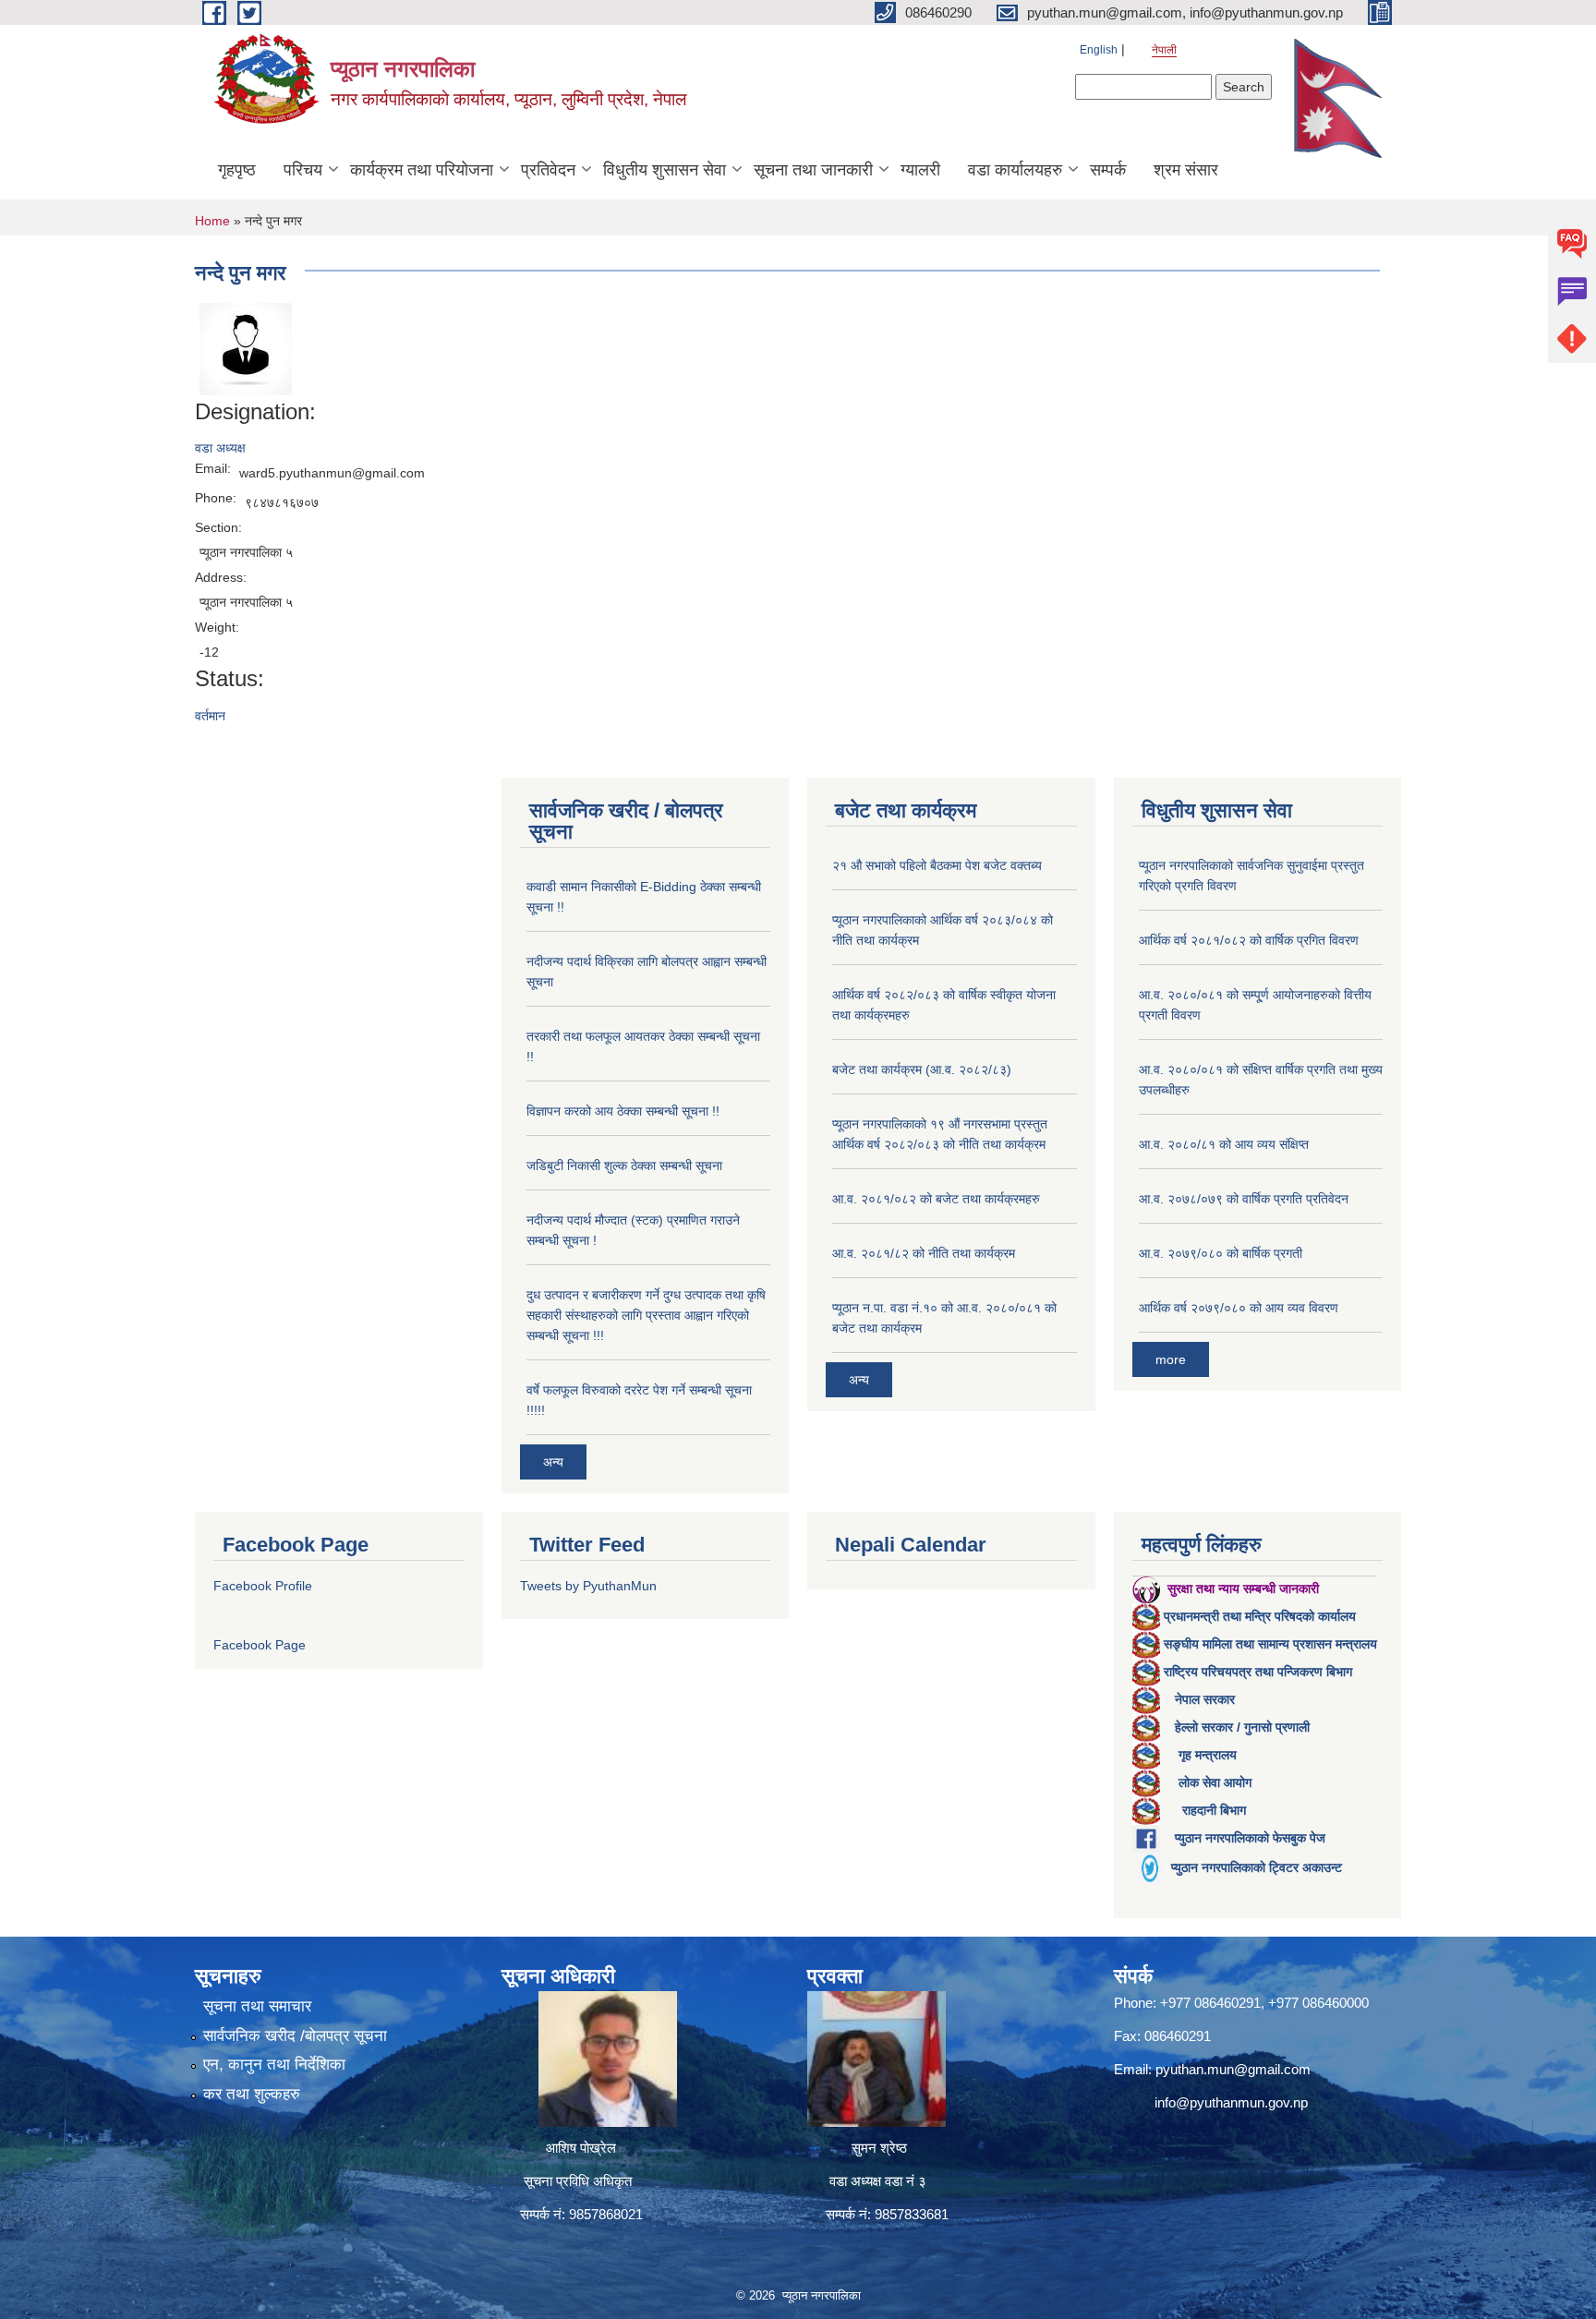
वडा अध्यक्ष (220, 448)
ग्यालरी (920, 170)
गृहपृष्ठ (237, 170)
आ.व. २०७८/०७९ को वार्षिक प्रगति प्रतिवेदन (1244, 1199)
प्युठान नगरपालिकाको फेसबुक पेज (1250, 1838)
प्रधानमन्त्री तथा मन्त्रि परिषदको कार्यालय (1260, 1616)
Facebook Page (260, 1645)
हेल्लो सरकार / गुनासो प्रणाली (1242, 1727)
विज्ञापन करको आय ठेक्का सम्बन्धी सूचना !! (623, 1111)
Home (212, 221)
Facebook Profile (263, 1586)
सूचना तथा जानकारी (813, 170)
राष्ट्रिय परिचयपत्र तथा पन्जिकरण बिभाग (1258, 1672)
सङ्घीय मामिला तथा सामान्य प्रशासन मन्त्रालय (1270, 1644)
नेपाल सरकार (1205, 1699)
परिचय (303, 170)
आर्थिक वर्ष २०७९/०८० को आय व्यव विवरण (1239, 1308)
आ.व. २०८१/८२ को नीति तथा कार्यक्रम (924, 1253)
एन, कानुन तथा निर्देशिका (274, 2065)
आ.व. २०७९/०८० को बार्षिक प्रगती (1221, 1253)
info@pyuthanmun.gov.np (1231, 2102)
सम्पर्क (1108, 170)
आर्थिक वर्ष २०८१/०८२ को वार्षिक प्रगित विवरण (1249, 940)
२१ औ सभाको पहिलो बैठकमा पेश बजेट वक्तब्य (937, 865)
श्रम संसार (1186, 170)
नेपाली (1164, 50)
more (1171, 1359)
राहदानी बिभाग (1214, 1810)
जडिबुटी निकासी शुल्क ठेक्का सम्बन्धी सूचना (624, 1166)
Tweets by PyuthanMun (588, 1586)
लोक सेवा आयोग (1215, 1782)
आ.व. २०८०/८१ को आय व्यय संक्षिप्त (1224, 1144)
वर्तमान (210, 716)
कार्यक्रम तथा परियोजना (422, 170)
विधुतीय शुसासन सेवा (665, 170)
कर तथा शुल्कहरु (252, 2094)
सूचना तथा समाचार (257, 2006)
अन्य (553, 1462)
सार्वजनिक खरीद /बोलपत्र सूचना (295, 2036)
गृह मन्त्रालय (1208, 1755)
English (1099, 50)
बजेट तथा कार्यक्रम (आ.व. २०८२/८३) (922, 1069)
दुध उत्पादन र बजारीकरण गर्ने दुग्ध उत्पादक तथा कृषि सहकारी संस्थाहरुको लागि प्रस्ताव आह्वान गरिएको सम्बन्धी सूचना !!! (646, 1315)
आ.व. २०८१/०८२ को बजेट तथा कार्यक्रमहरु (936, 1199)
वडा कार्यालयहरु (1015, 170)
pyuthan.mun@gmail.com (1233, 2069)
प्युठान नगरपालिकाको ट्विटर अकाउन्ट (1257, 1867)
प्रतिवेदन (548, 170)
